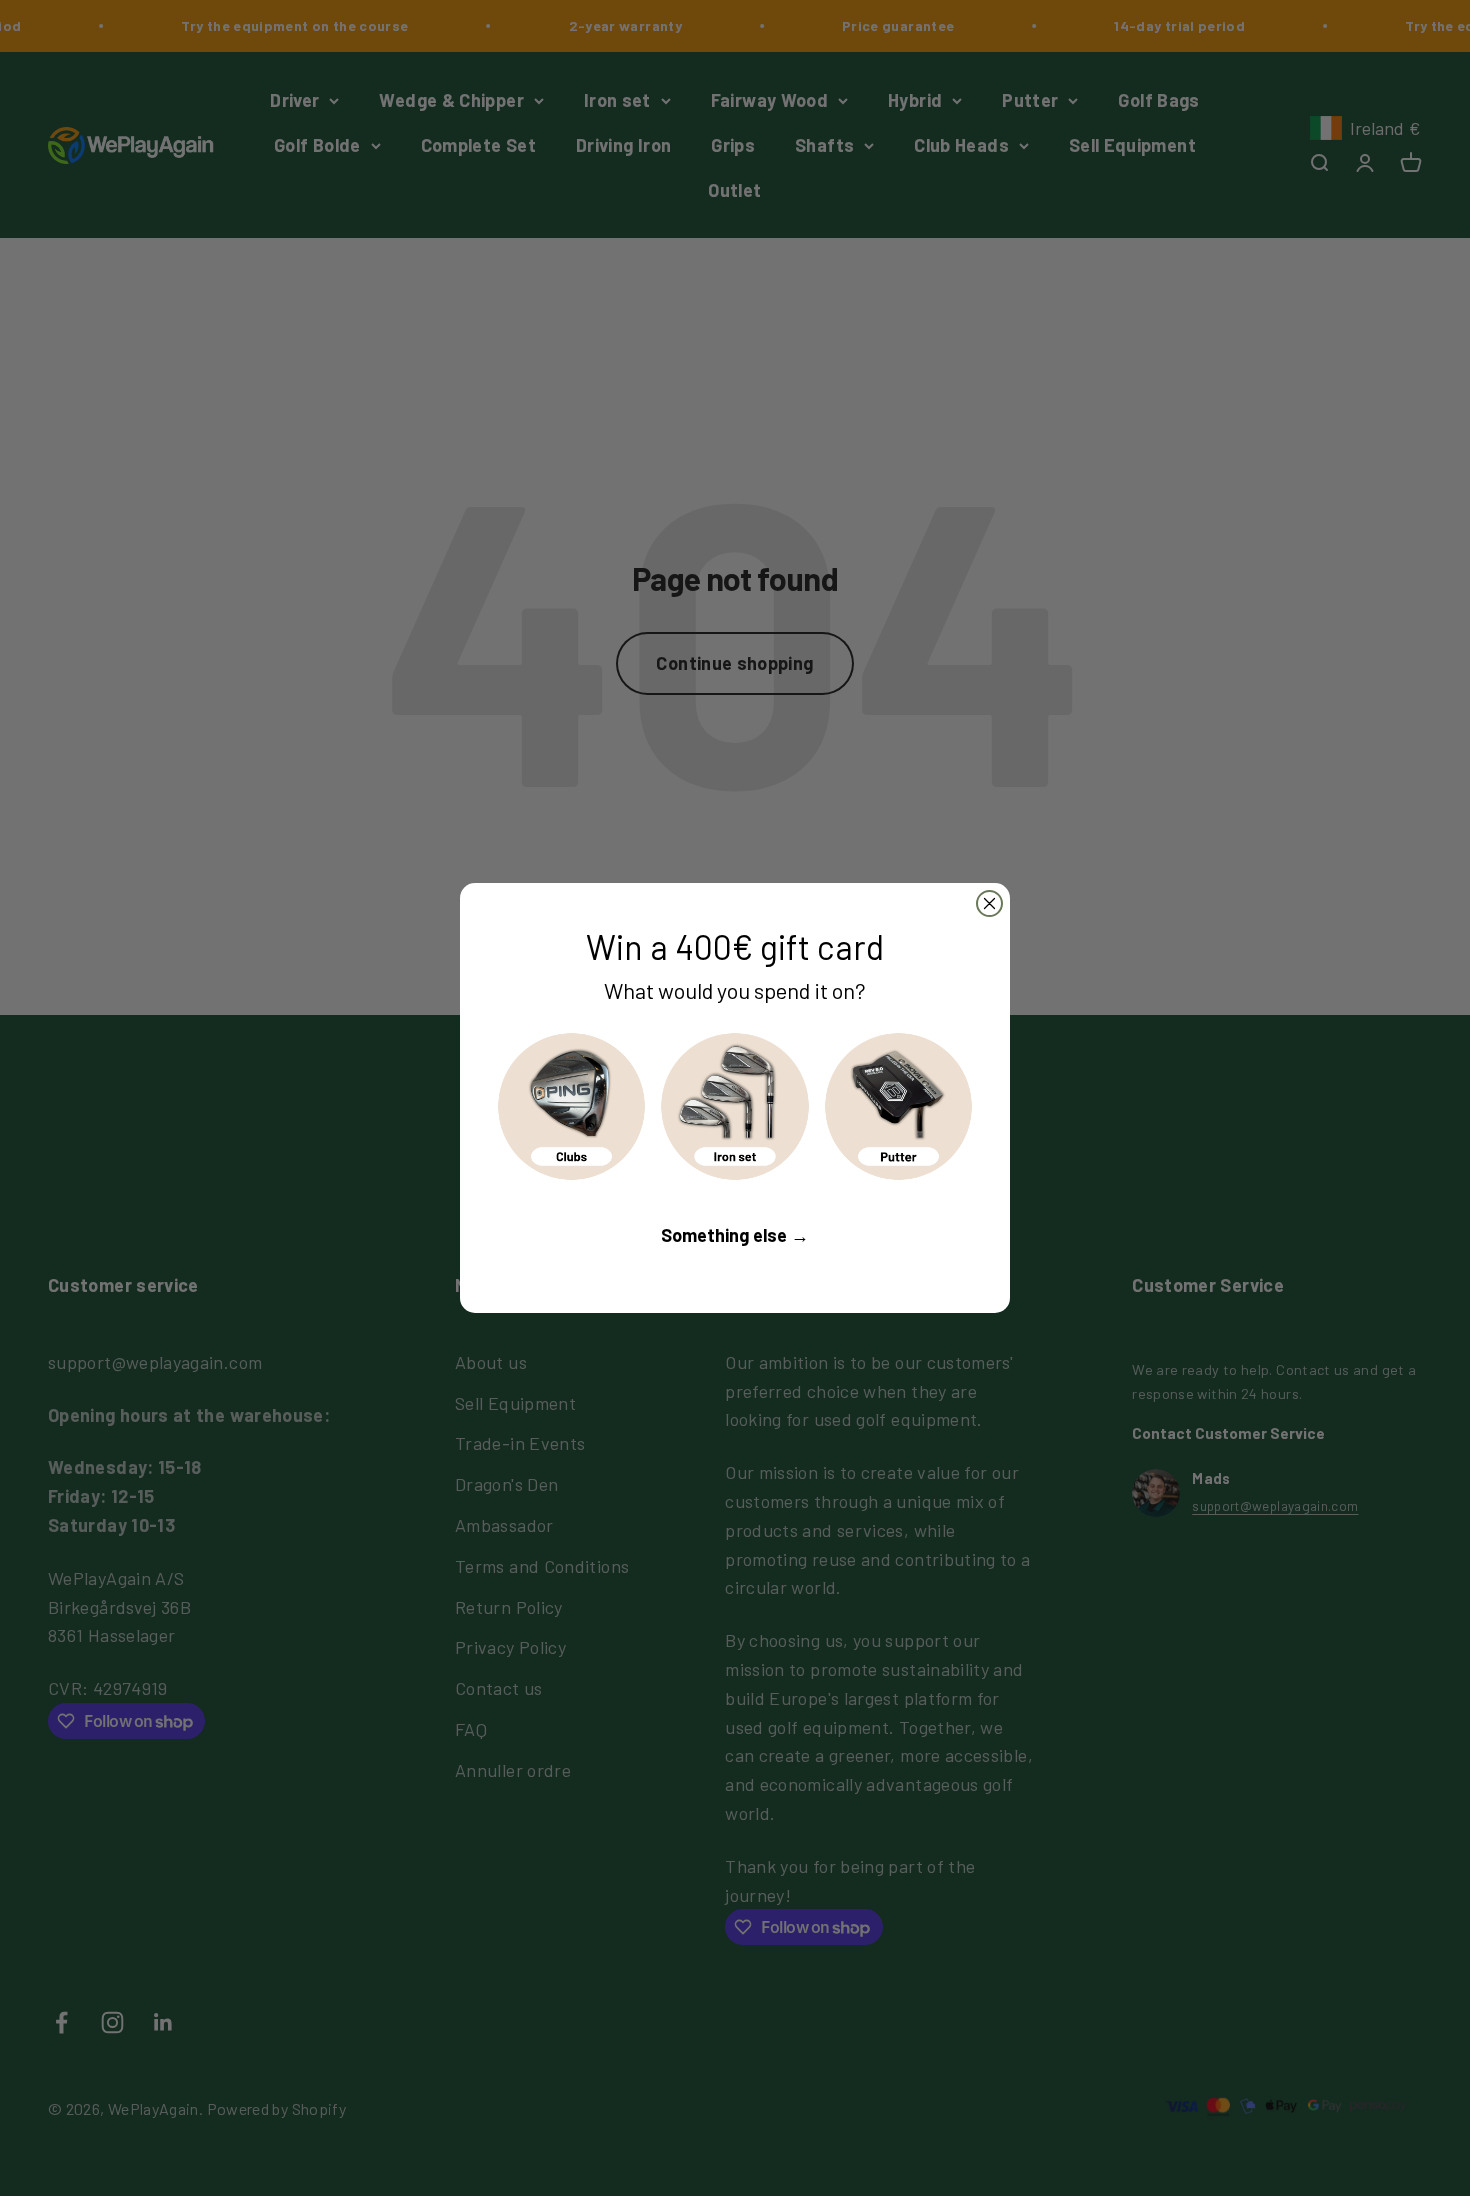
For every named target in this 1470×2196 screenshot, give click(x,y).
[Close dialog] (989, 903)
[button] (571, 1106)
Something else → (735, 1235)
